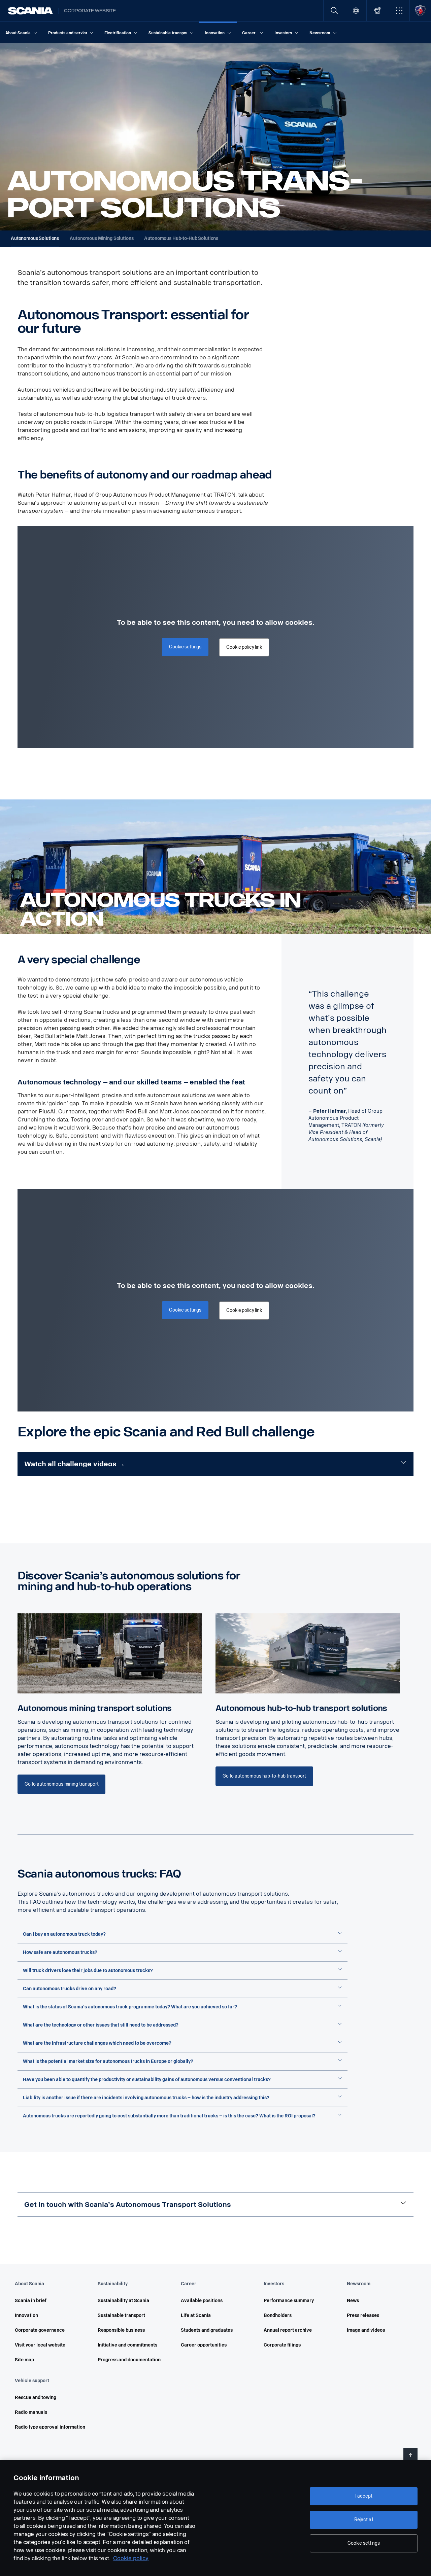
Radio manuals (31, 2412)
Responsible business (121, 2330)
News (353, 2301)
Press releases (363, 2315)
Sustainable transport (121, 2315)
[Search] (334, 11)
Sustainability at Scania (123, 2301)
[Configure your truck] (377, 11)
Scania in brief (31, 2301)
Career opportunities (204, 2345)
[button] (399, 11)
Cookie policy (131, 2558)
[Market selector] (356, 11)
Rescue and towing (36, 2398)
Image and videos (366, 2330)
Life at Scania (196, 2315)
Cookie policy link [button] (244, 647)
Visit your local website (40, 2345)
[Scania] (30, 11)
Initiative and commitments (127, 2345)
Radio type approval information (50, 2427)
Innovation (26, 2315)
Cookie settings (364, 2543)
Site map (24, 2360)
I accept (364, 2496)
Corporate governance (40, 2330)
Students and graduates (207, 2330)
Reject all (364, 2520)
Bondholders (278, 2315)
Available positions (202, 2301)
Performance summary (289, 2301)
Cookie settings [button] (185, 647)
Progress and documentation (129, 2360)
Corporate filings (282, 2345)
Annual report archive (288, 2330)
